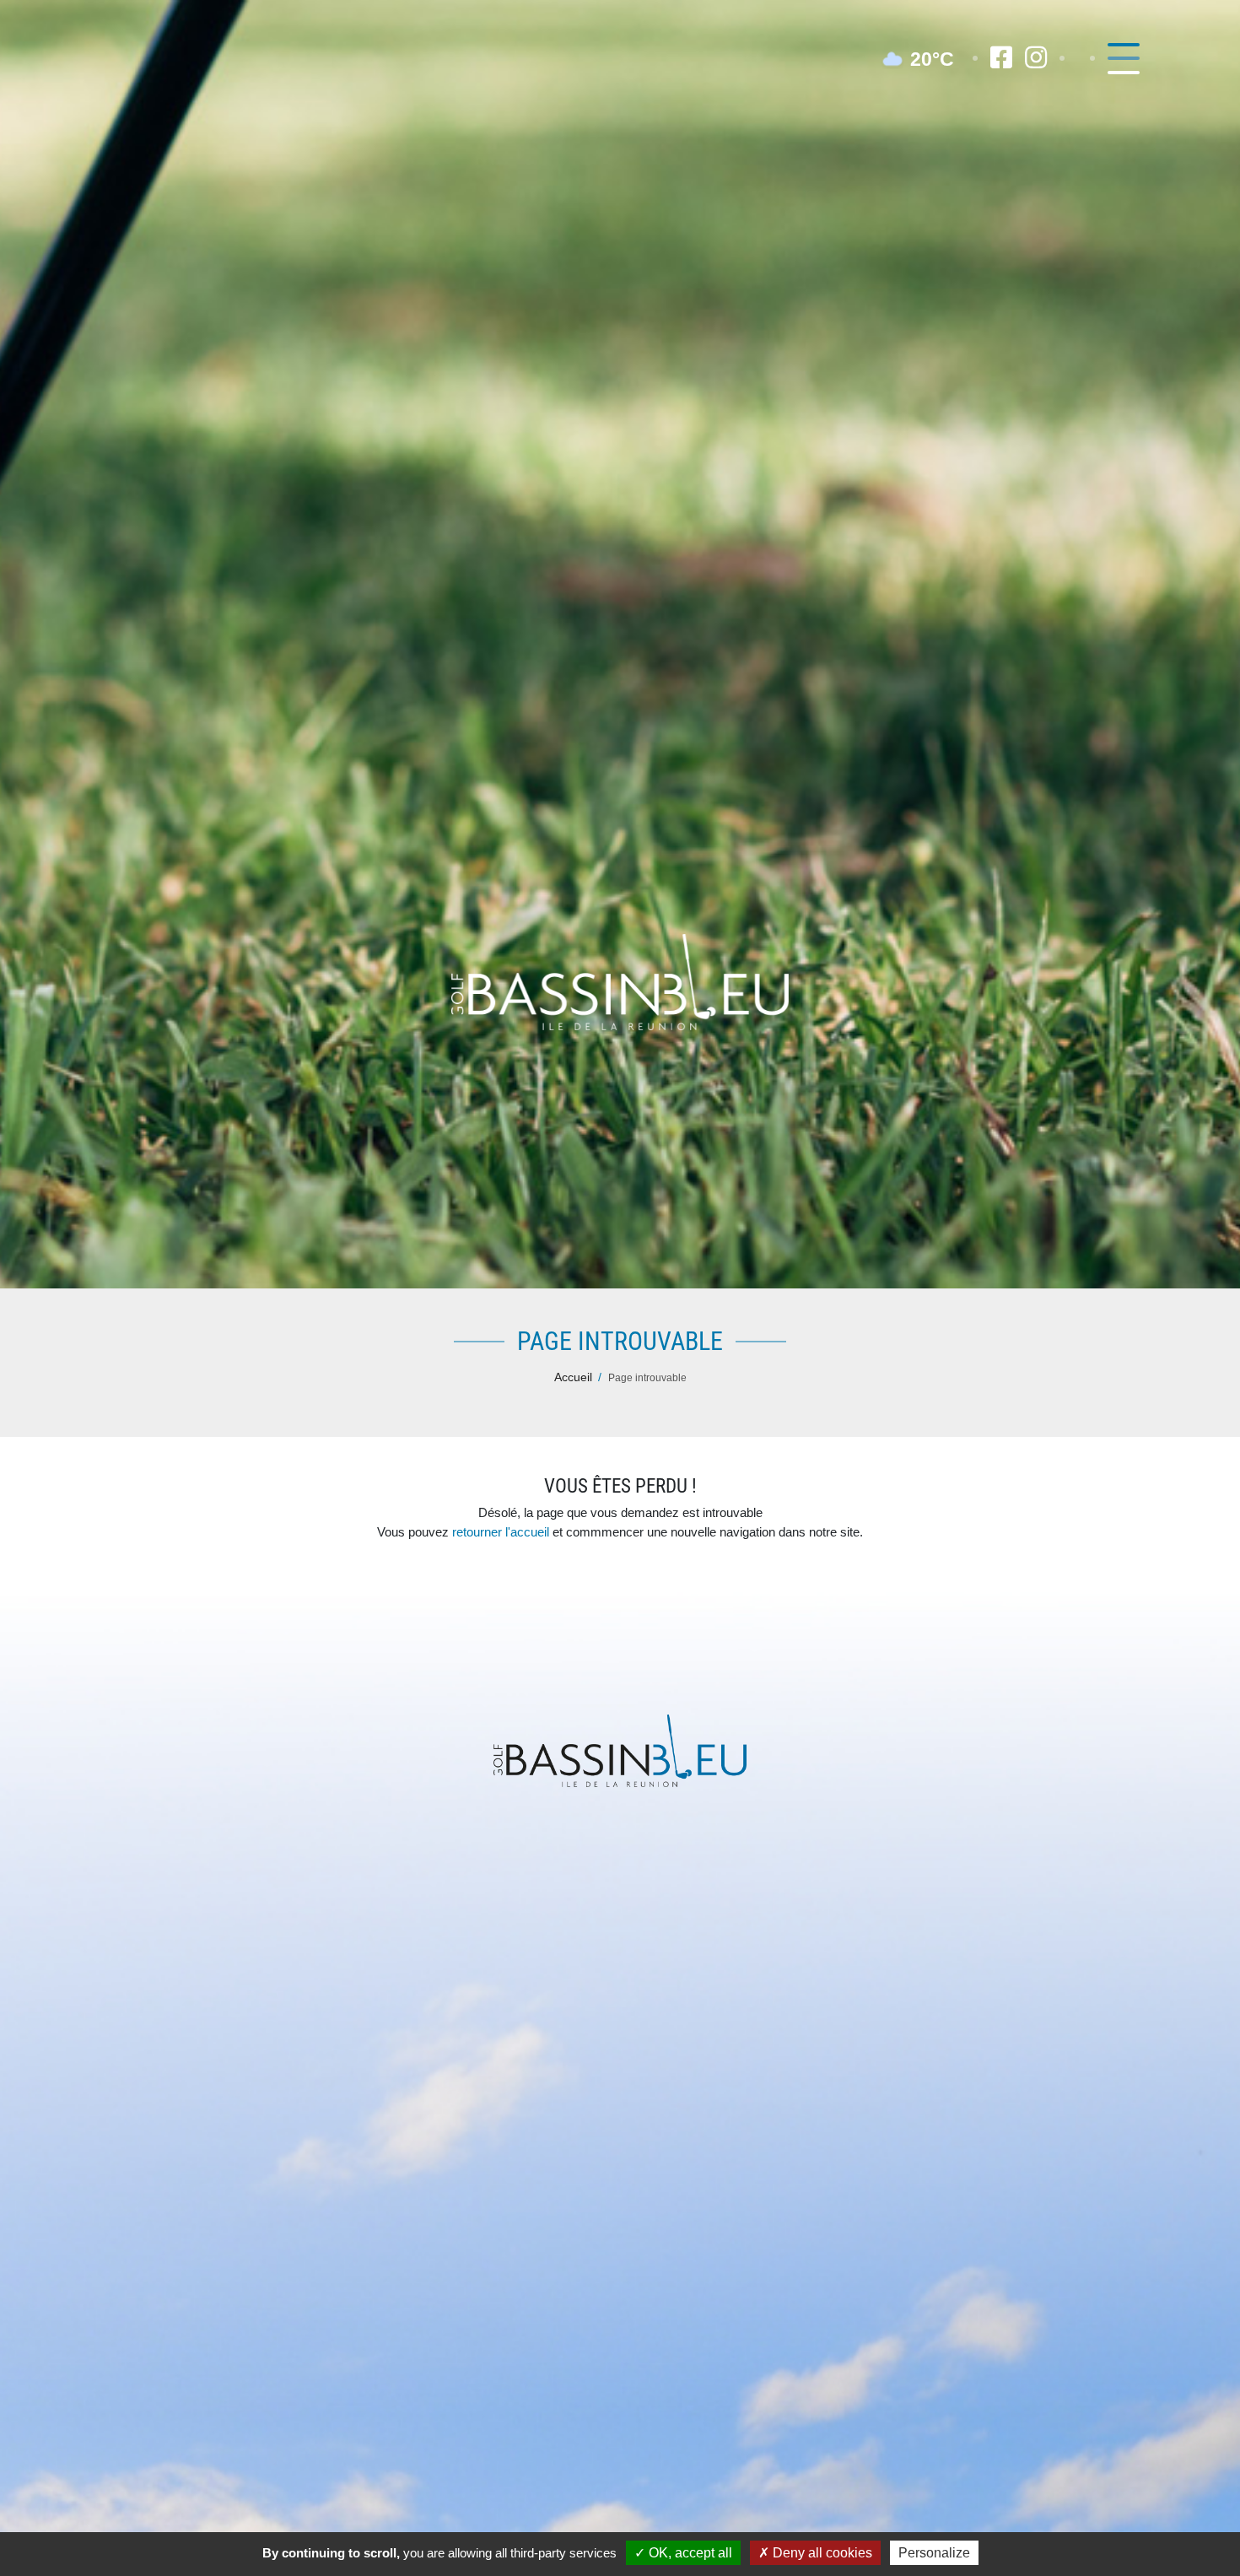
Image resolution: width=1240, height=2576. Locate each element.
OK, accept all (689, 2553)
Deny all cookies (821, 2553)
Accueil (573, 1377)
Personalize (934, 2553)
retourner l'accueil (501, 1532)
